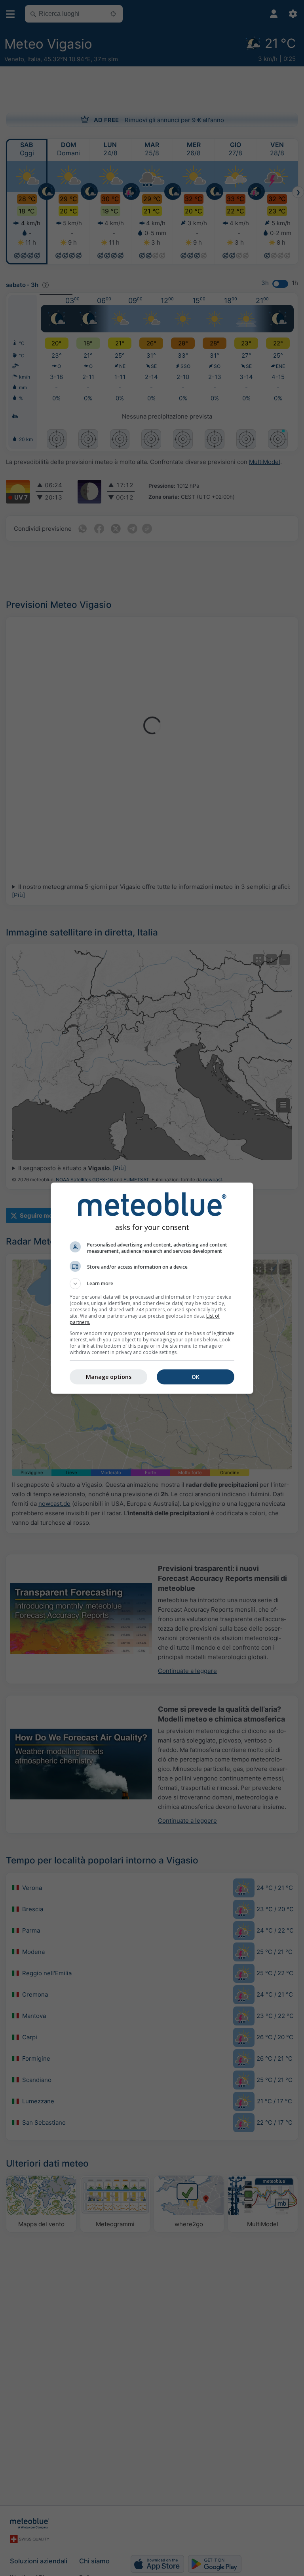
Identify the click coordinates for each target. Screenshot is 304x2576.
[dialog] (152, 1288)
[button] (152, 1284)
